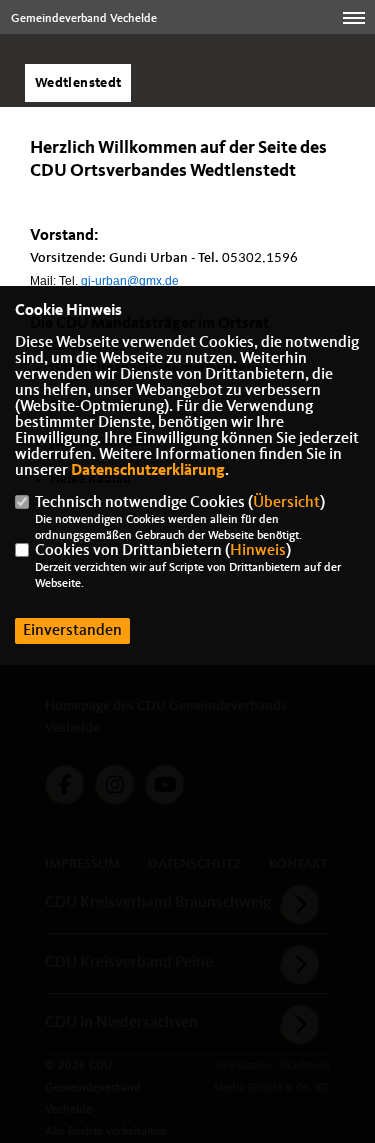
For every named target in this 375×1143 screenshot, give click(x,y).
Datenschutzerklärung (148, 471)
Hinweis (258, 551)
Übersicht (286, 503)
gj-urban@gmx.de (130, 281)
